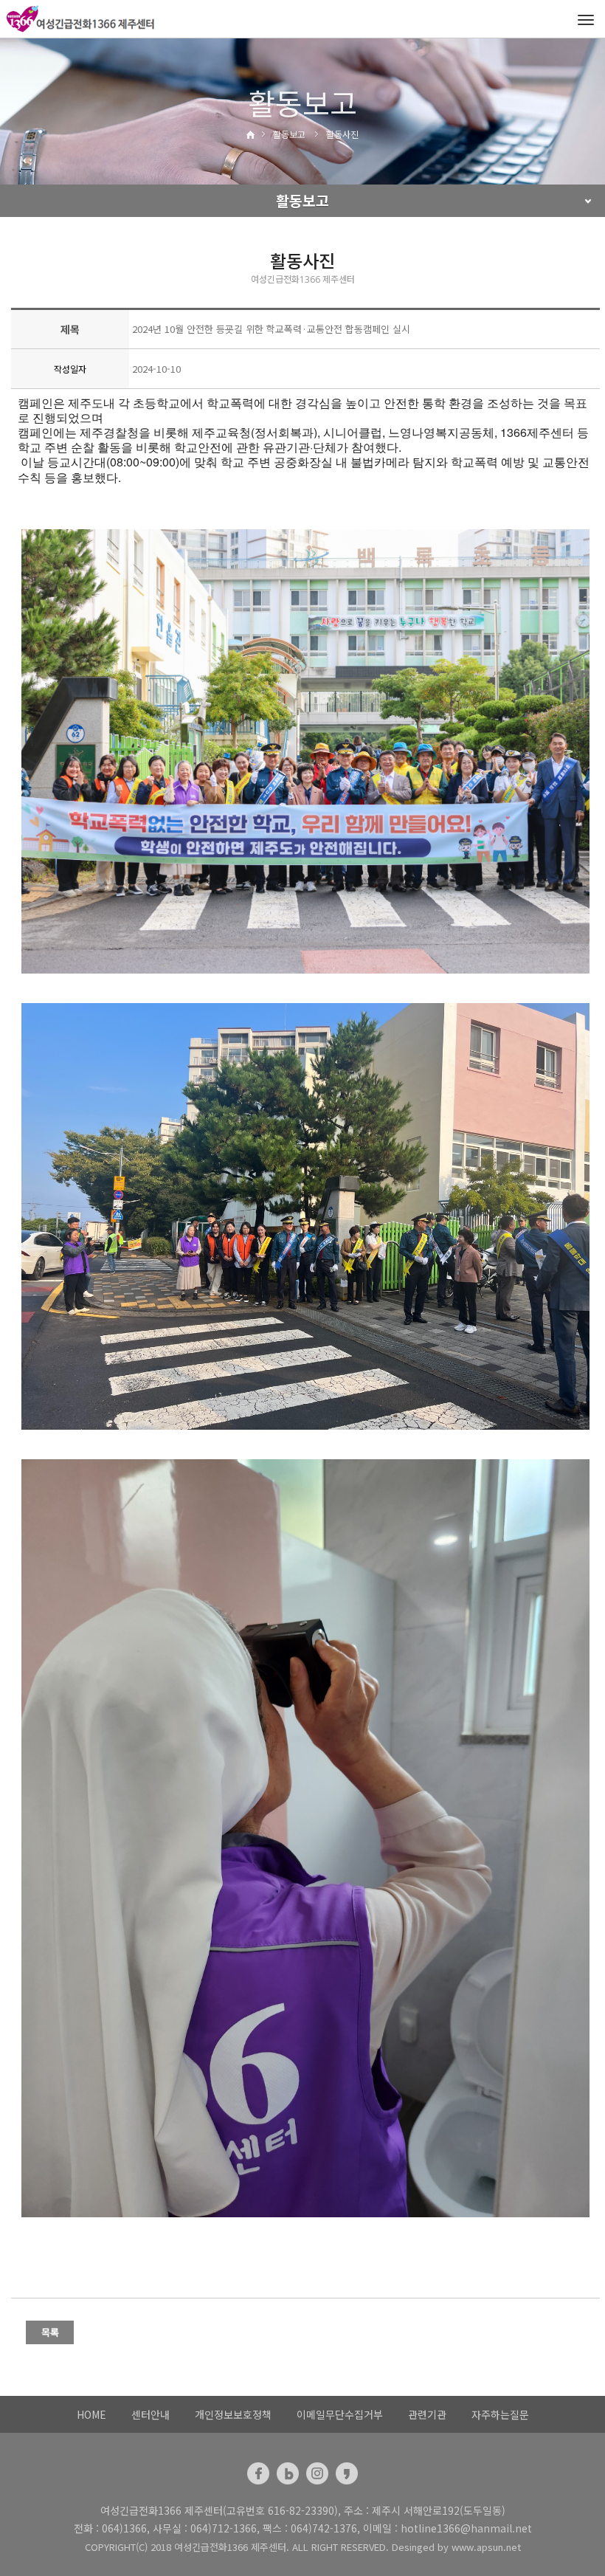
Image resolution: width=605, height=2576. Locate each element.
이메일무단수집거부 (340, 2414)
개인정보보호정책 (233, 2414)
